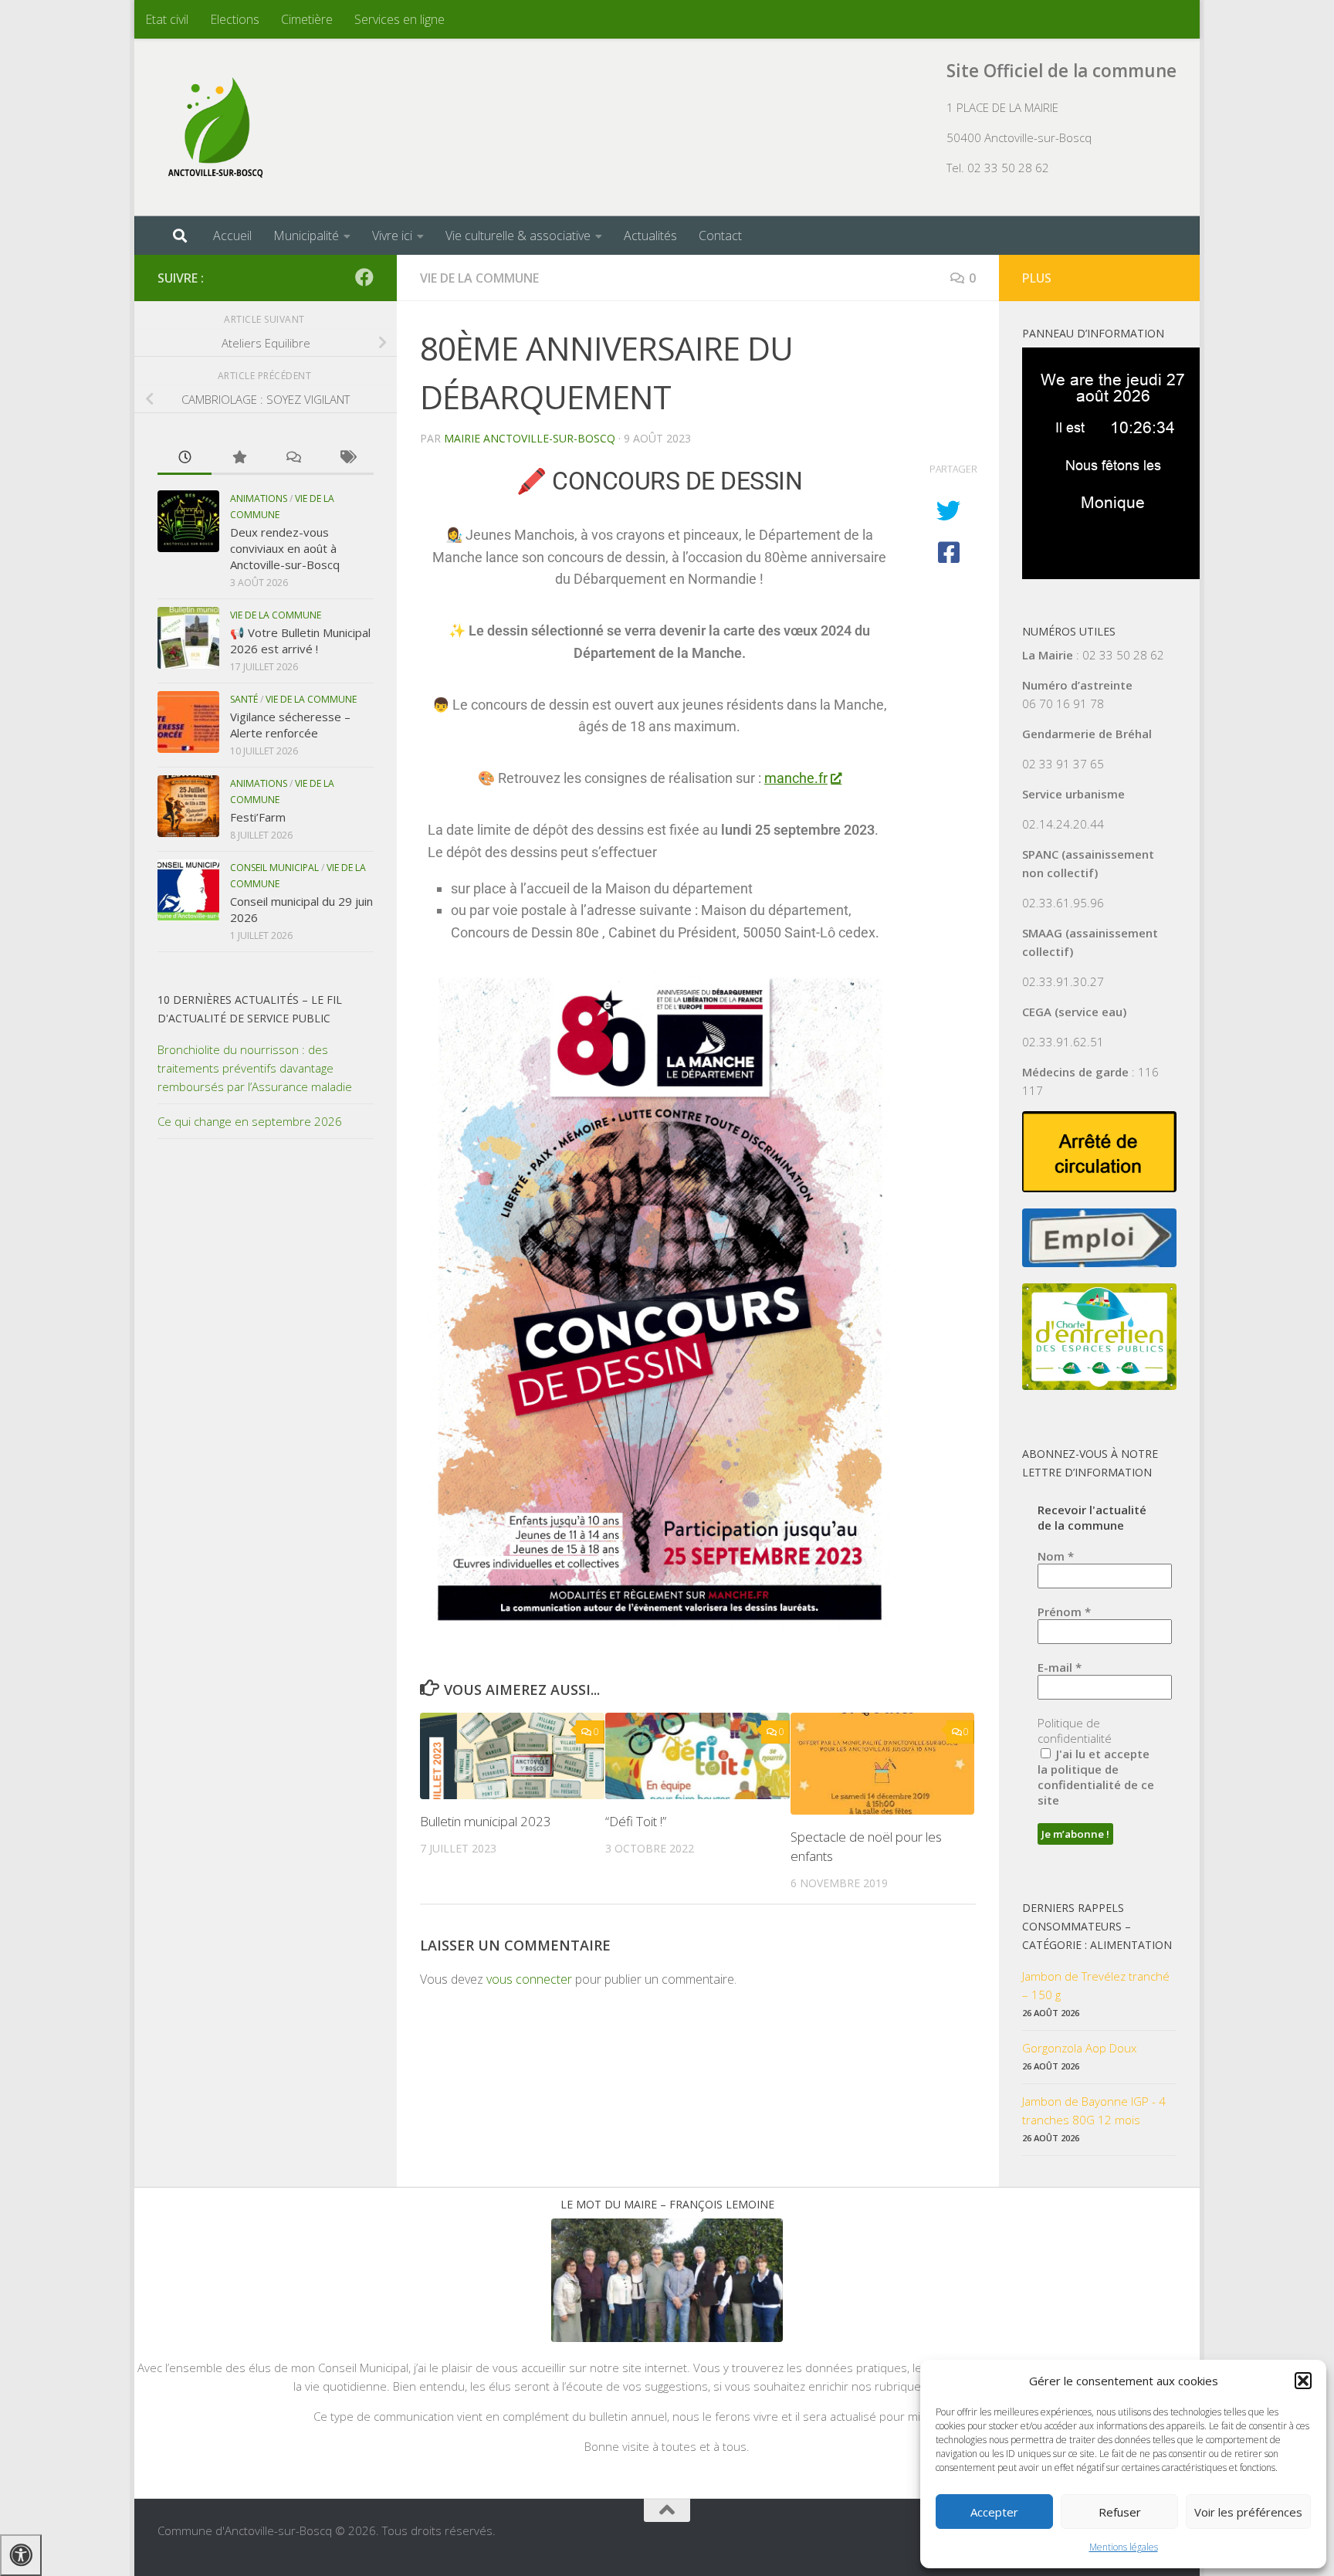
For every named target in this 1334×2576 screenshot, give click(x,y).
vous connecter (529, 1979)
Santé (244, 699)
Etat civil (167, 19)
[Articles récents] (185, 458)
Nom (1056, 1556)
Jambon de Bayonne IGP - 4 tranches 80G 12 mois (1094, 2110)
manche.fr (796, 778)
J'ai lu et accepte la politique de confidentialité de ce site (1096, 1777)
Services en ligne (400, 19)
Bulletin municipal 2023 (486, 1821)
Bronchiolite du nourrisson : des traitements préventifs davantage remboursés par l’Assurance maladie (255, 1068)
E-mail (1060, 1667)
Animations (259, 498)
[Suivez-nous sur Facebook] (364, 277)
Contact (720, 236)
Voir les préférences (1248, 2512)
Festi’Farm (258, 817)
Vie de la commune (479, 278)
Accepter (994, 2512)
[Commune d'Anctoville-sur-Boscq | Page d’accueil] (215, 127)
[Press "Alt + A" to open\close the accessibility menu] (21, 2555)
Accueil (232, 236)
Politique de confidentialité (1075, 1730)
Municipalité (306, 236)
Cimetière (307, 19)
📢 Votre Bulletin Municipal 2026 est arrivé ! (300, 641)
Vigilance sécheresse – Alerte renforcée (290, 725)
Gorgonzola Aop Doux (1079, 2048)
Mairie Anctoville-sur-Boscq (530, 438)
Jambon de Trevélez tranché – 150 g (1096, 1985)
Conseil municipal (274, 868)
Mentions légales (1124, 2547)
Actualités (650, 236)
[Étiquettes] (347, 458)
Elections (235, 19)
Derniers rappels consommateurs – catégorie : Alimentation (1097, 1926)
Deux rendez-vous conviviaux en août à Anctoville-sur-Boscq (285, 548)
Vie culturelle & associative (518, 236)
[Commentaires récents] (293, 458)
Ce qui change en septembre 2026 (250, 1121)
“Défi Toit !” (636, 1821)
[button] (1303, 2381)
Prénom (1064, 1612)
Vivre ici (392, 236)
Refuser (1120, 2512)
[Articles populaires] (239, 458)
